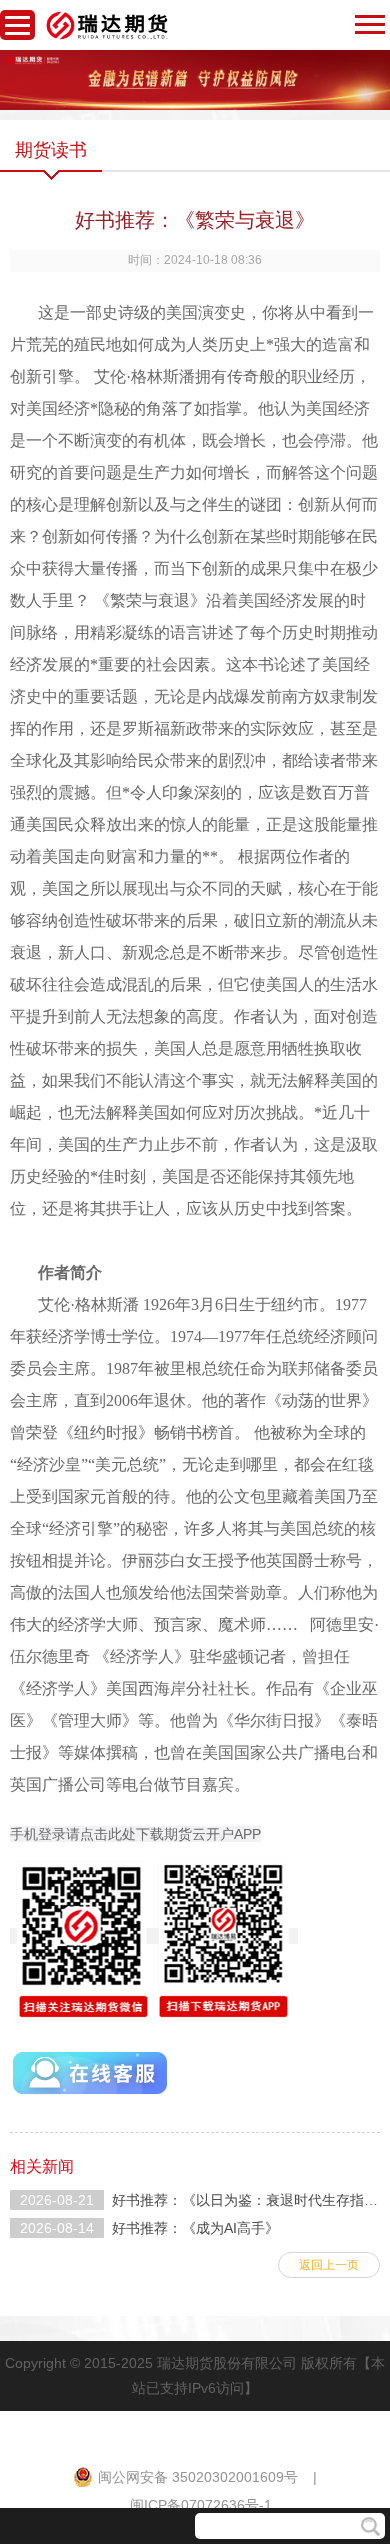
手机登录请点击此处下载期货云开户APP (135, 1834)
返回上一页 (329, 2265)
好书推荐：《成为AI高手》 (195, 2228)
